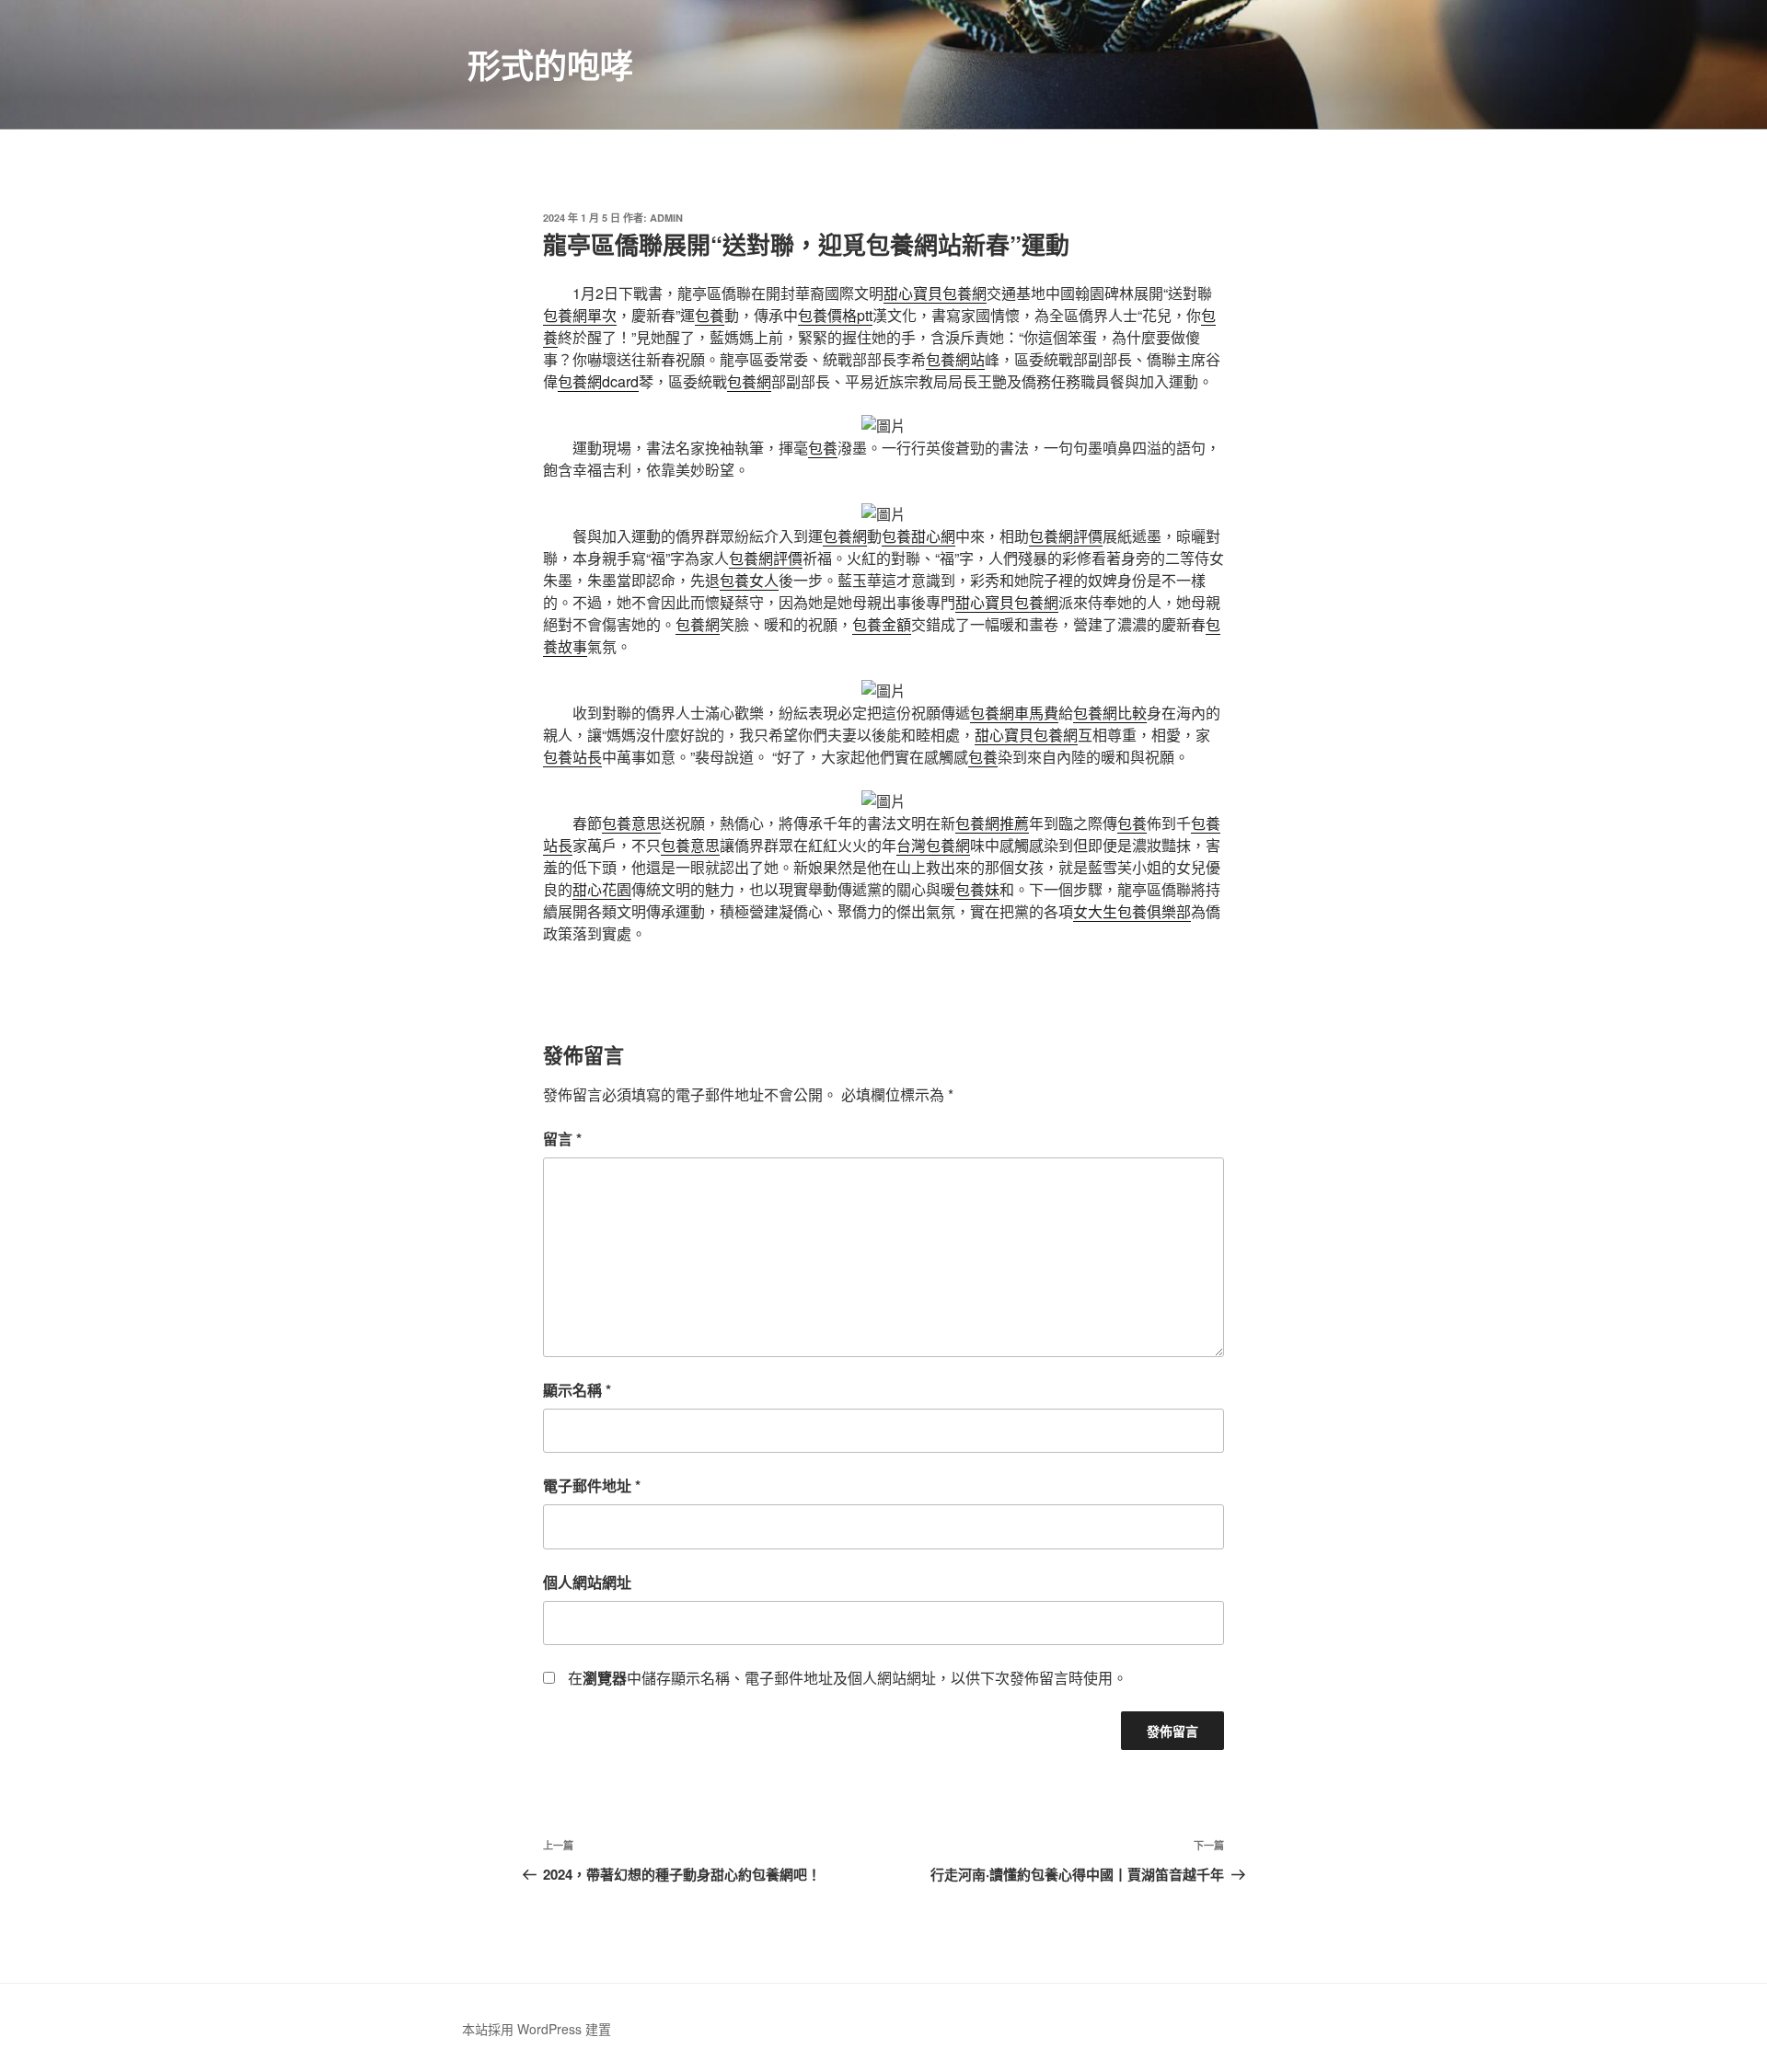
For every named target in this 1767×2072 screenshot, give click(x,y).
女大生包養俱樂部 (1132, 911)
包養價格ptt (835, 315)
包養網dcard (598, 381)
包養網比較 (1110, 713)
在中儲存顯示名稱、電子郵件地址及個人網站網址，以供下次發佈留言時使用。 (848, 1678)
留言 (562, 1139)
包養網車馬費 (1014, 713)
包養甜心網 (918, 536)
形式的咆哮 (550, 64)
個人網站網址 (587, 1582)
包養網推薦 (992, 823)
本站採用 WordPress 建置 (537, 2029)
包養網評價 (1066, 536)
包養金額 (882, 624)
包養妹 (977, 889)
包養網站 (955, 359)
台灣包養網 (933, 845)
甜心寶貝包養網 (935, 293)
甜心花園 (602, 889)
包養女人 (749, 580)
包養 (710, 315)
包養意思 (631, 823)
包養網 (749, 381)
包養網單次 (580, 315)
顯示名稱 (577, 1390)
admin (666, 218)
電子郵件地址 (592, 1485)
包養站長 (572, 757)
